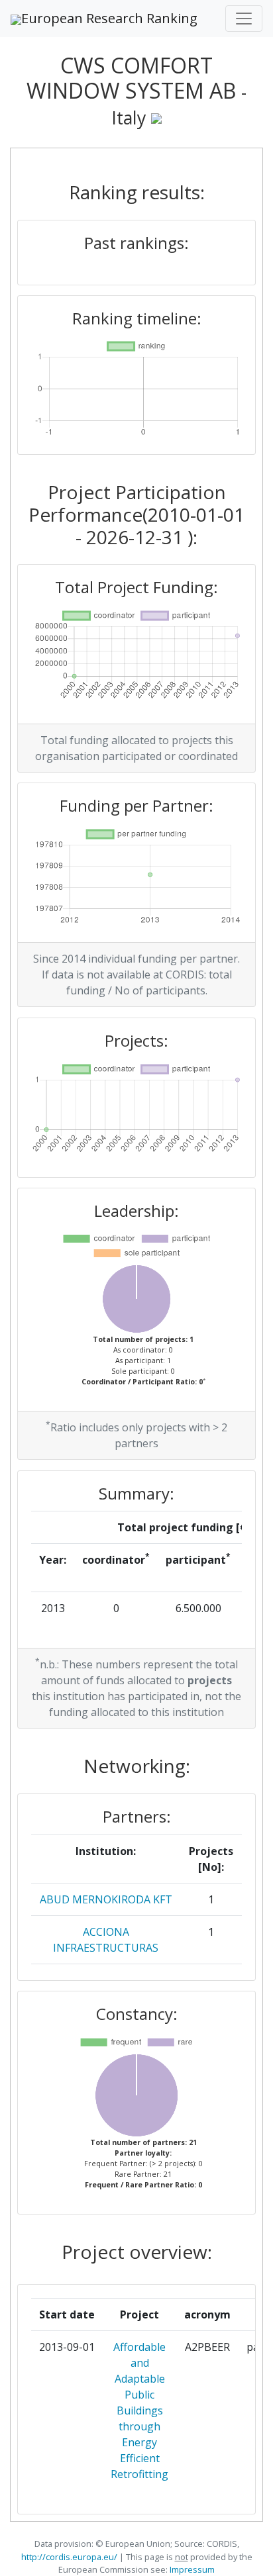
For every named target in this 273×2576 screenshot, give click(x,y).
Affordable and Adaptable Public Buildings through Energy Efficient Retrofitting (139, 2410)
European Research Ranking (109, 18)
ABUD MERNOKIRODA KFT (106, 1899)
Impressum (191, 2569)
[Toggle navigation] (244, 19)
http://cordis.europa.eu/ (69, 2557)
